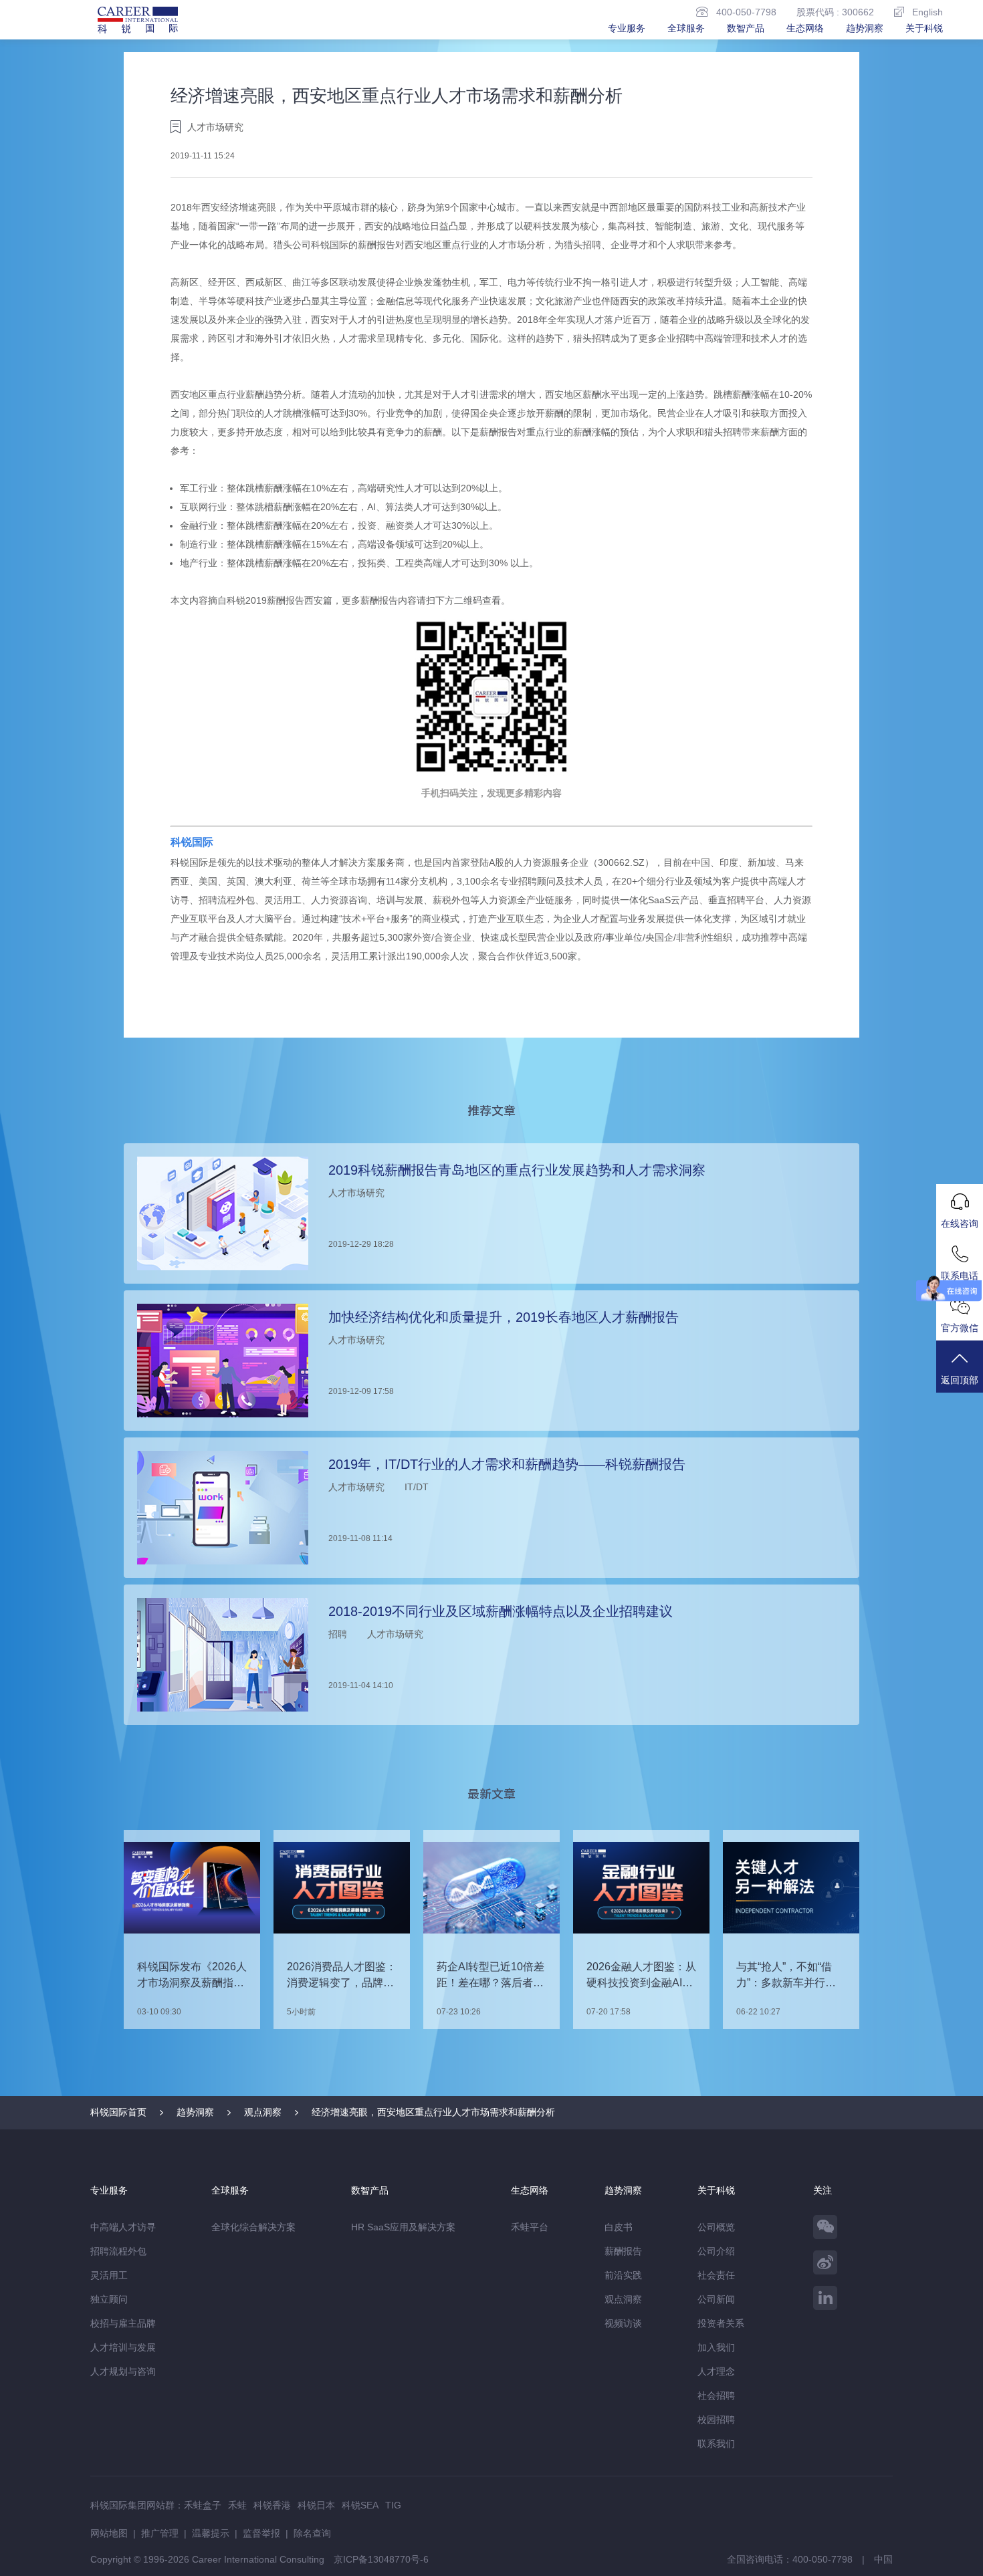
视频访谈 (623, 2323)
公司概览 (716, 2227)
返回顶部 (960, 1380)
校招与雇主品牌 (123, 2323)
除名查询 (312, 2533)
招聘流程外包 (118, 2251)
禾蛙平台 (530, 2227)
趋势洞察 (865, 28)
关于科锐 (924, 28)
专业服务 (627, 28)
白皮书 (619, 2227)
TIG (393, 2505)
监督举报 (261, 2533)
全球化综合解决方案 (253, 2227)
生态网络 (805, 28)
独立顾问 (109, 2299)
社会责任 (716, 2275)
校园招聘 (716, 2420)
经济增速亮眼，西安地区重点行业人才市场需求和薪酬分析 (433, 2112)
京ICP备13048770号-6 (381, 2559)
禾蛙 (237, 2505)
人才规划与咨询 (123, 2371)
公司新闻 (716, 2299)
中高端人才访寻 (123, 2227)
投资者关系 (721, 2323)
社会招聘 (716, 2395)
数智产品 (746, 28)
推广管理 (160, 2533)
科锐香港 (272, 2505)
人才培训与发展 (123, 2347)
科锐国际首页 (118, 2112)
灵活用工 (109, 2275)
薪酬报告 (623, 2251)
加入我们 (716, 2347)
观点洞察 (263, 2112)
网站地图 (109, 2533)
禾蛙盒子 (203, 2505)
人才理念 (716, 2371)
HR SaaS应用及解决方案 (403, 2227)
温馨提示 (211, 2533)
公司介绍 (716, 2251)
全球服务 (686, 28)
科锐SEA (360, 2505)
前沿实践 (623, 2275)
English (927, 12)
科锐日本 (316, 2505)
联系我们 (716, 2444)
